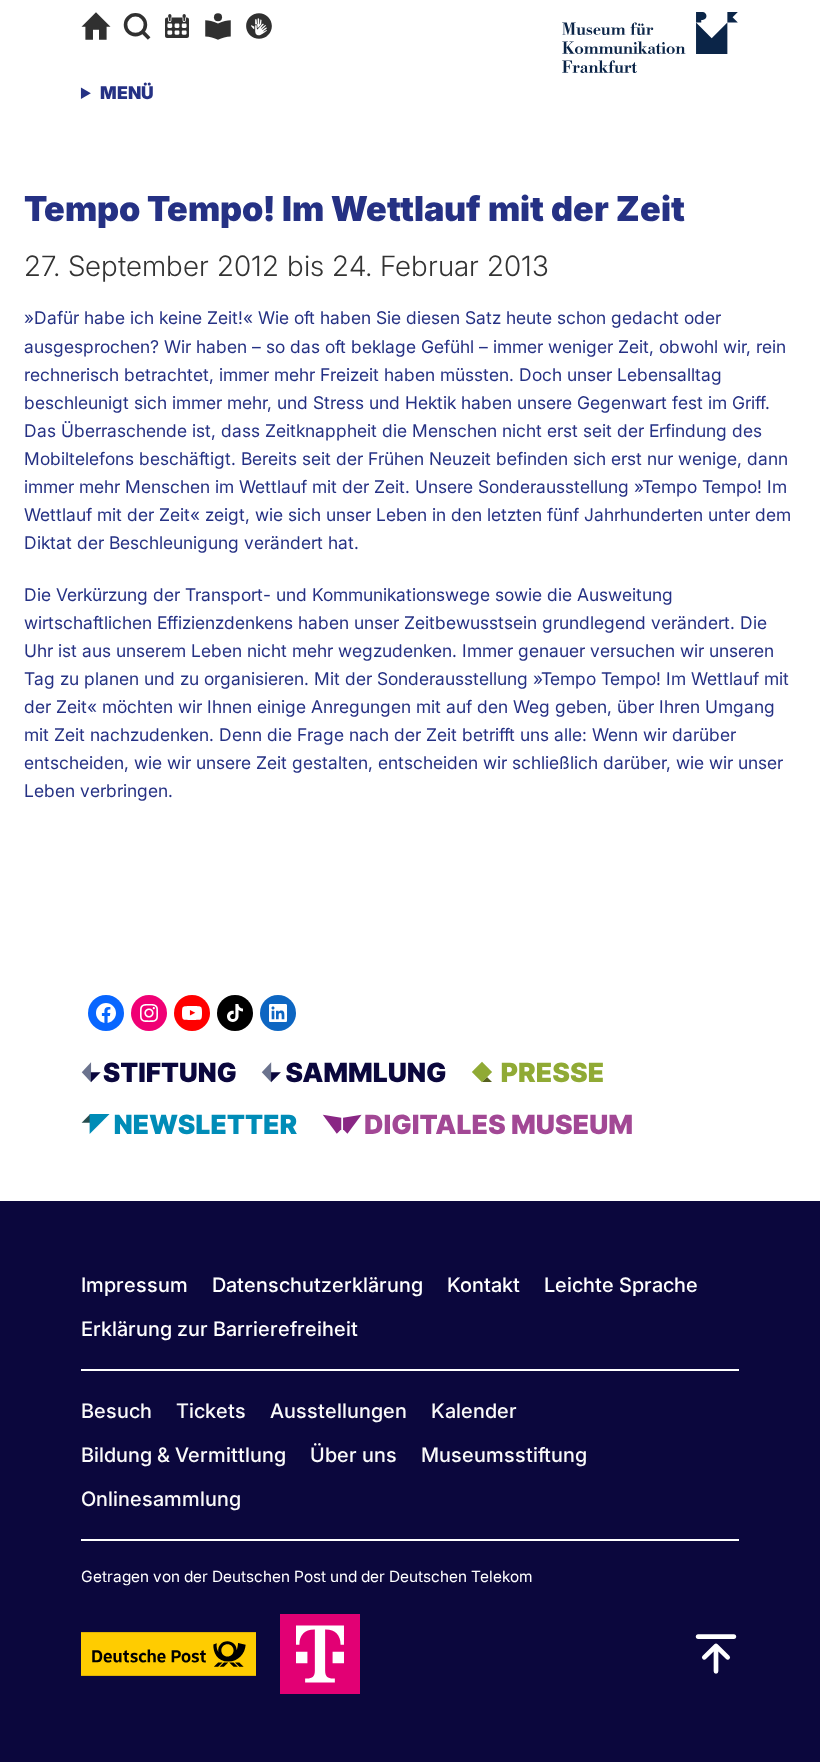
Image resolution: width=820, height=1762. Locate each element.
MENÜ (127, 92)
